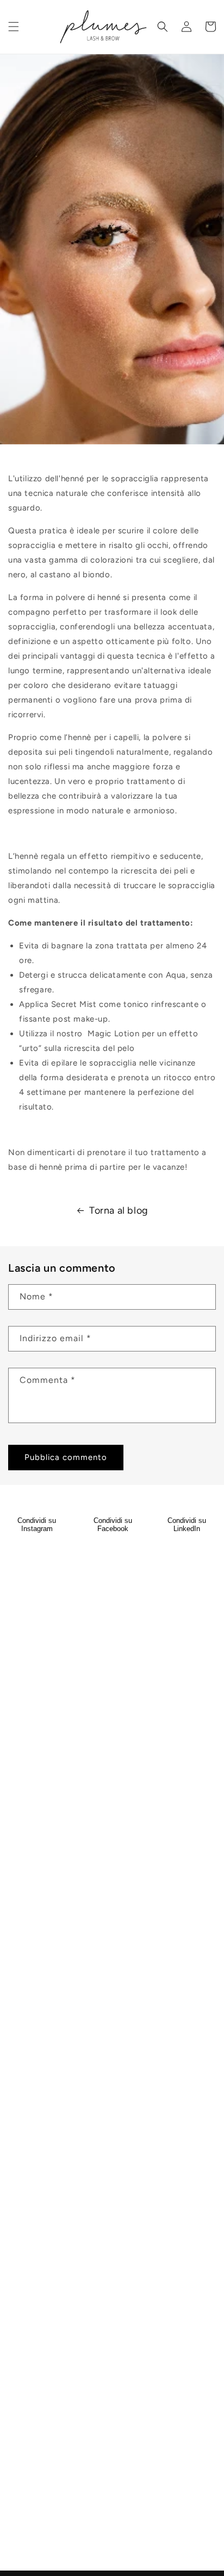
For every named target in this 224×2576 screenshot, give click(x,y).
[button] (14, 27)
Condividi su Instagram (37, 1525)
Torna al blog (119, 1210)
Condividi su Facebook (113, 1525)
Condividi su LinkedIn (187, 1525)
